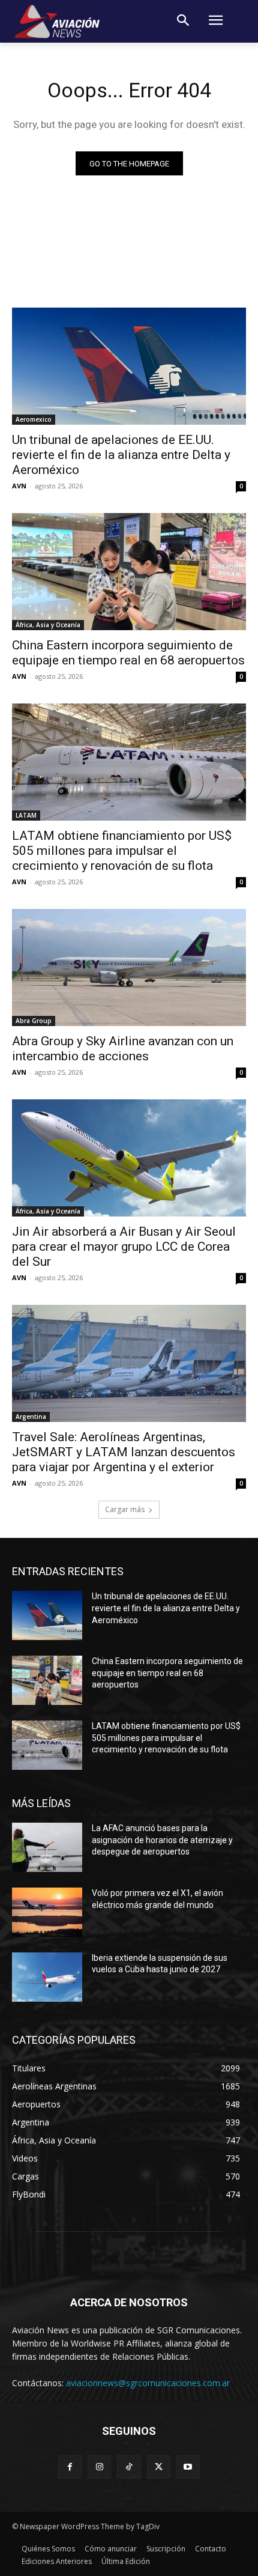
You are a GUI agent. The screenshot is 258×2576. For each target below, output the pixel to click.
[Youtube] (188, 2467)
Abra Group (34, 1021)
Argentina (31, 1417)
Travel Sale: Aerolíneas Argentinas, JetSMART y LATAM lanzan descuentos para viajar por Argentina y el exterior (124, 1452)
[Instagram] (99, 2467)
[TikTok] (129, 2467)
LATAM (26, 815)
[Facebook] (70, 2467)
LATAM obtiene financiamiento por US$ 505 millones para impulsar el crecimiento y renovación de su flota (122, 851)
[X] (159, 2467)
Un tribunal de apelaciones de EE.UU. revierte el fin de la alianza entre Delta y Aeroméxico (121, 455)
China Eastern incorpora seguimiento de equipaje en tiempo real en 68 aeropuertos (128, 653)
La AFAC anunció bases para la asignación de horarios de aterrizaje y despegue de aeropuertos (162, 1840)
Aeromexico (34, 419)
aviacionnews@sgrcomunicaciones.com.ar (148, 2383)
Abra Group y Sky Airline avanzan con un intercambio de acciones (123, 1049)
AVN (19, 486)
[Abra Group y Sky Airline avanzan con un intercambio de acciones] (129, 968)
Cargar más (125, 1509)
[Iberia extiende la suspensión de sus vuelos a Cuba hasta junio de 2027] (47, 1977)
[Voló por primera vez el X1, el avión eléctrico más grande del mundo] (47, 1912)
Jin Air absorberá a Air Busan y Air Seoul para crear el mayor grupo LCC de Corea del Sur (124, 1247)
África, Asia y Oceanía (48, 625)
